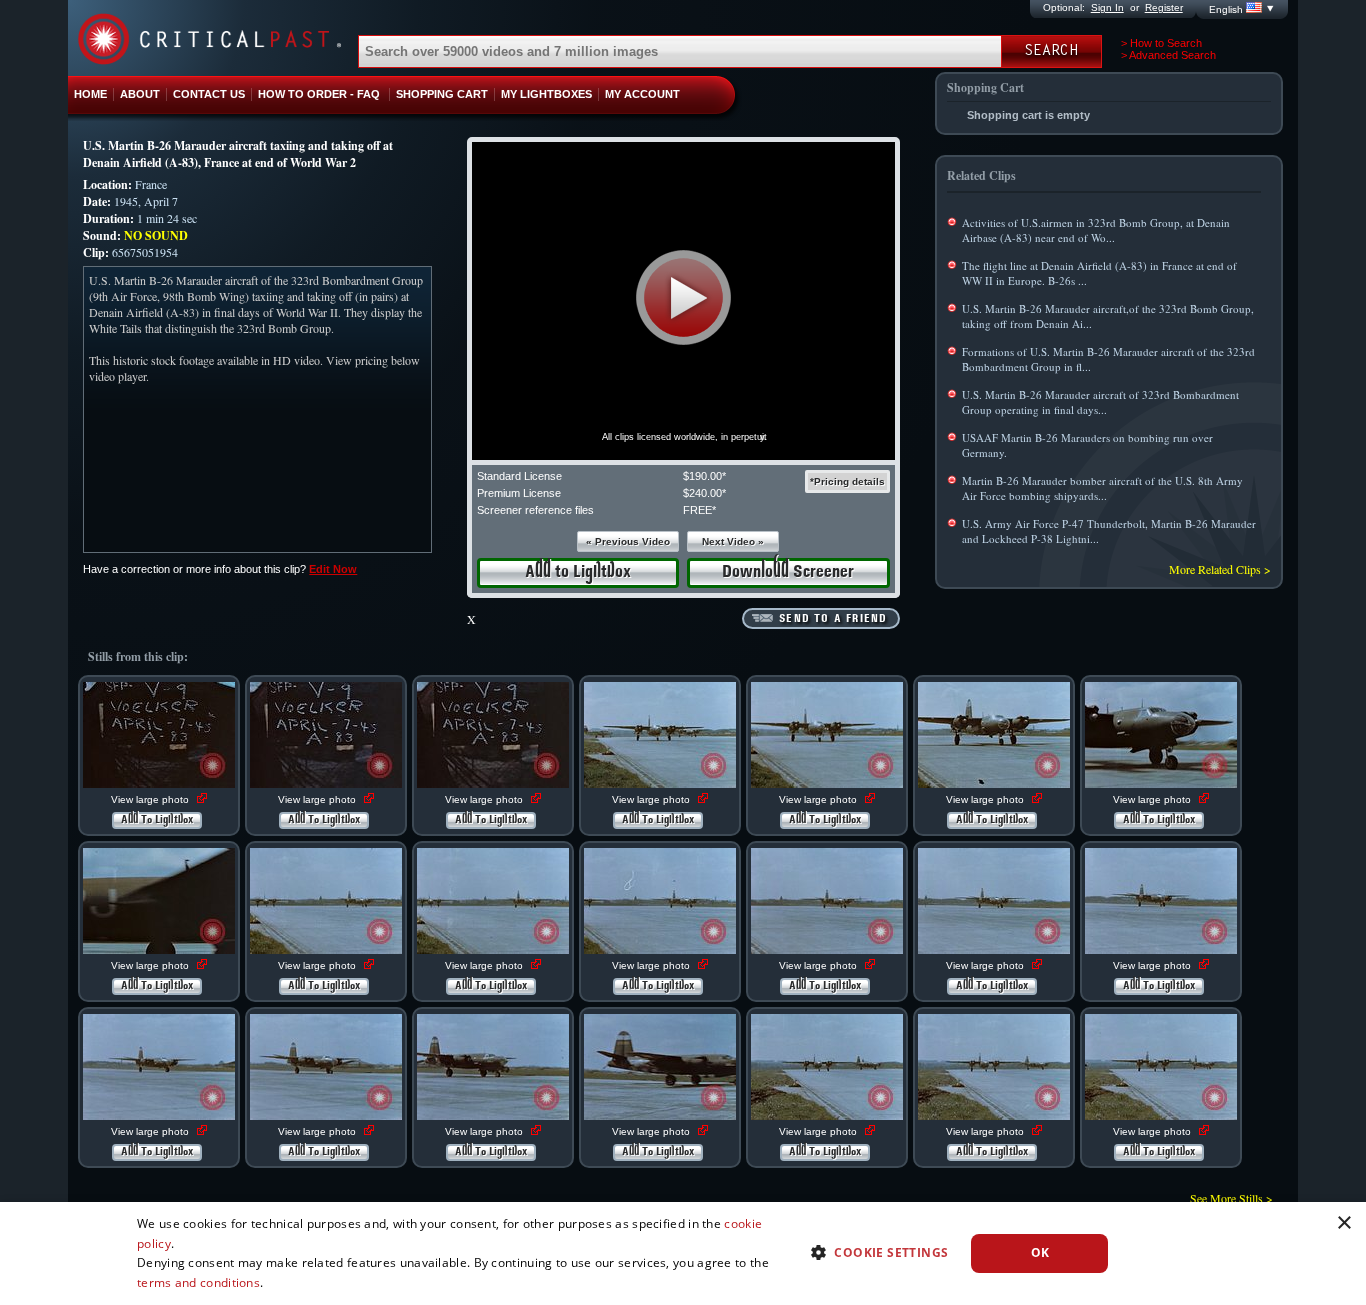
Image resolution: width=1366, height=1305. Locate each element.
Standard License (519, 476)
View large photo (151, 799)
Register (1164, 7)
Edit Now (333, 569)
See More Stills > (1231, 1198)
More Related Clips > (1220, 569)
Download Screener (788, 572)
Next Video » (733, 541)
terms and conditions (198, 1282)
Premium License (519, 493)
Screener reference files (535, 510)
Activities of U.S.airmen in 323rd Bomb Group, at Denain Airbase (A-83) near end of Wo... (1096, 230)
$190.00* (704, 476)
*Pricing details (847, 481)
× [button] (1343, 1223)
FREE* (699, 510)
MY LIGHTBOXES (546, 94)
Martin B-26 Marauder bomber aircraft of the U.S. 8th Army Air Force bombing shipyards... (1102, 488)
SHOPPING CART (442, 94)
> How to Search (1161, 43)
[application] (683, 301)
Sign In (1107, 7)
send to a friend (833, 619)
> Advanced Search (1168, 55)
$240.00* (704, 493)
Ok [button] (1040, 1252)
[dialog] (683, 1253)
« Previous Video (628, 541)
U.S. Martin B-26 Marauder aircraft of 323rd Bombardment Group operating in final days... (1100, 402)
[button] (683, 297)
